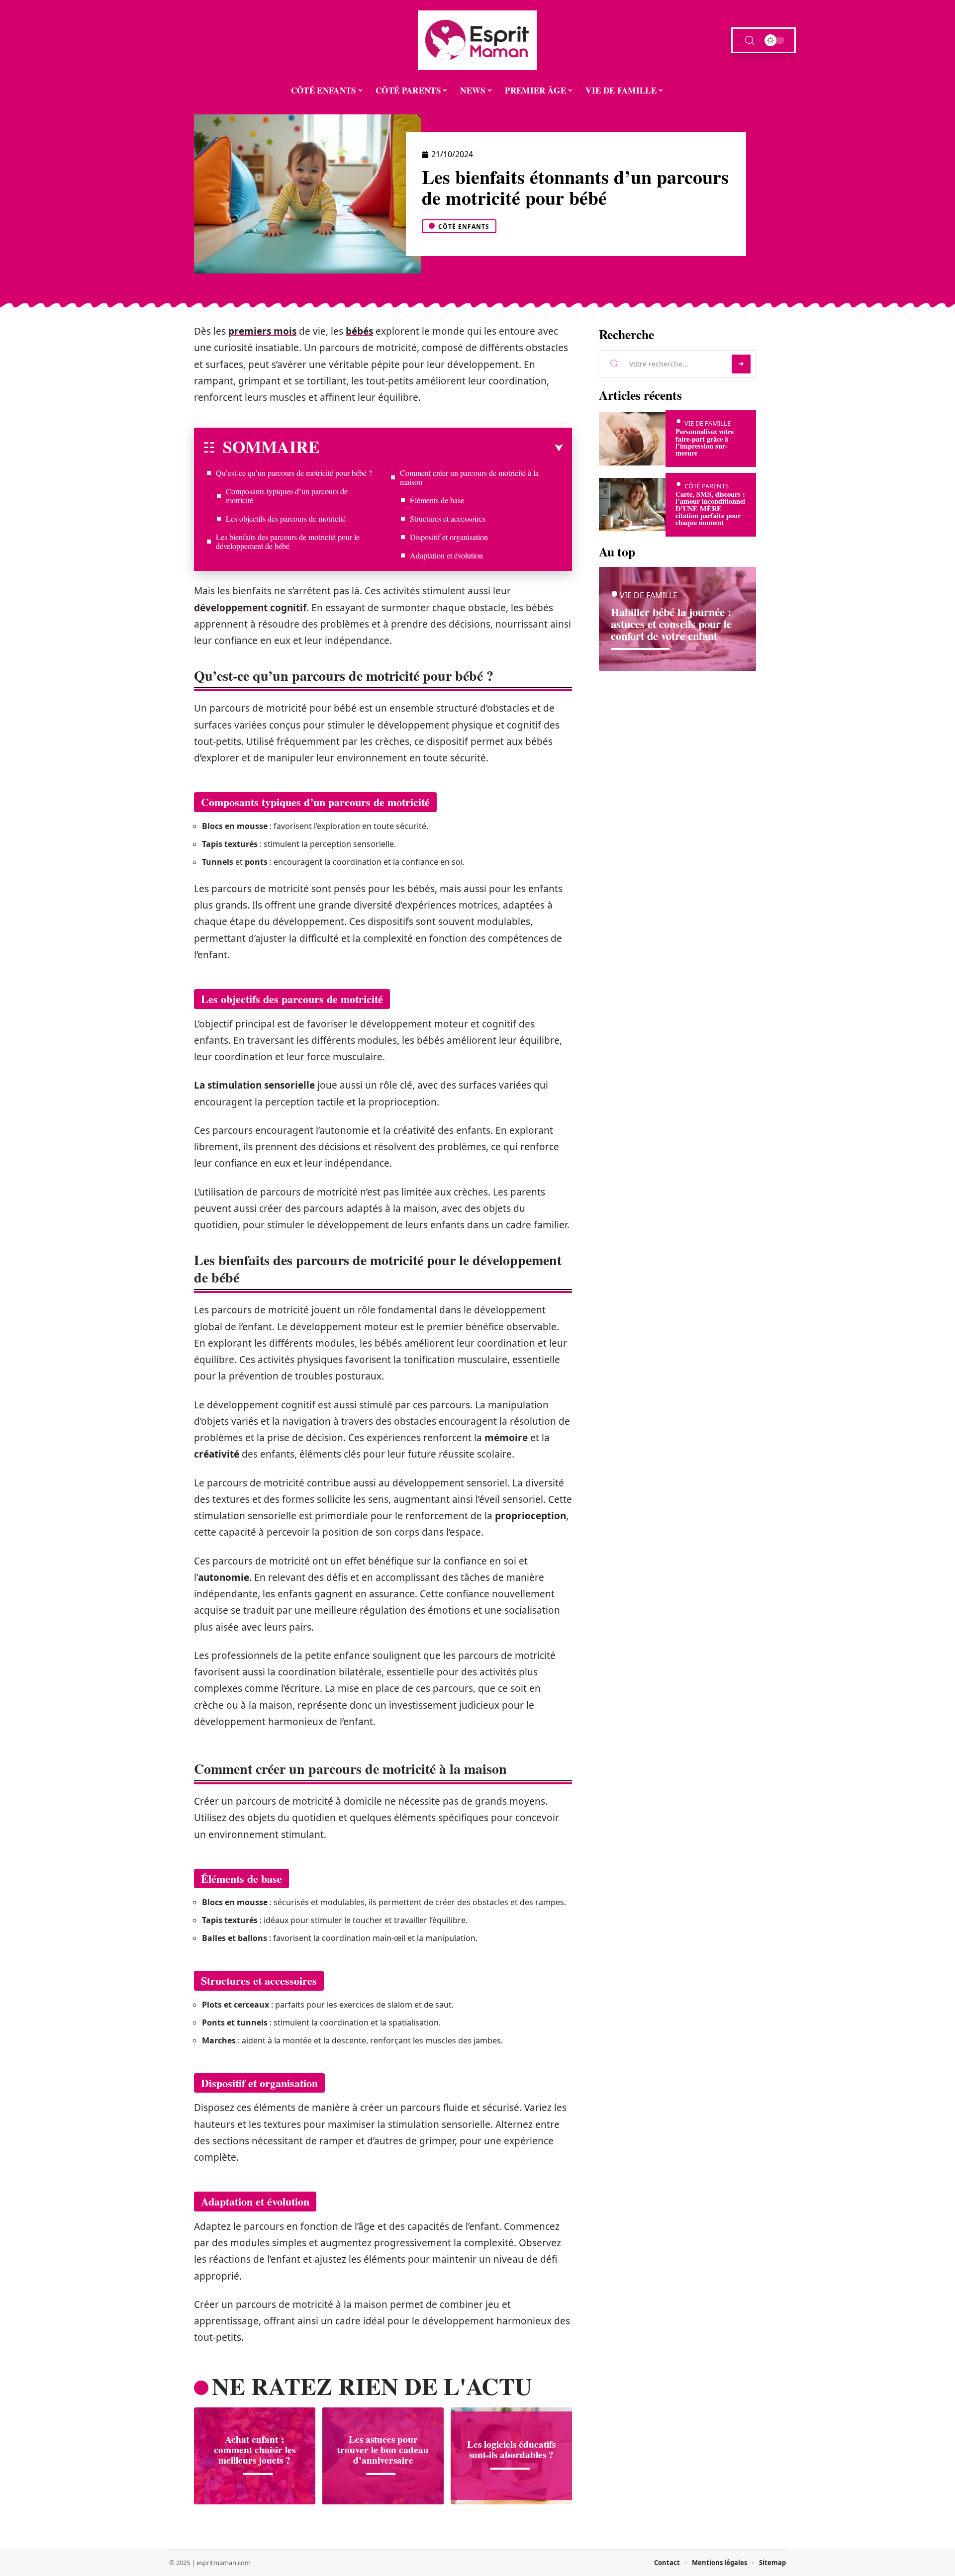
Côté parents (707, 486)
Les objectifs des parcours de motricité (286, 518)
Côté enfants (464, 227)
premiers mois (262, 331)
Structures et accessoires (448, 518)
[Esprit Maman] (477, 40)
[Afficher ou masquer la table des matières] (441, 448)
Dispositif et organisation (449, 537)
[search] (750, 41)
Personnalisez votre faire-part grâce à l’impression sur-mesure (705, 442)
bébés (359, 331)
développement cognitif (250, 608)
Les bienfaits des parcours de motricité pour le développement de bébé (288, 541)
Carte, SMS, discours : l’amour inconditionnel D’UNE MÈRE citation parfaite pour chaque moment (710, 508)
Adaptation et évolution (446, 555)
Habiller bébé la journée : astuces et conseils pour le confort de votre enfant (671, 624)
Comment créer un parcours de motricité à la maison (469, 477)
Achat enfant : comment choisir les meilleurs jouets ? (255, 2450)
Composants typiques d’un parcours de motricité (287, 496)
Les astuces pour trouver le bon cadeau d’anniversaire (383, 2450)
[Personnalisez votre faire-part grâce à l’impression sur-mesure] (632, 438)
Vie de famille (708, 423)
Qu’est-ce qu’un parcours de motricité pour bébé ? (294, 473)
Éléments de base (437, 500)
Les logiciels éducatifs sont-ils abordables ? (511, 2449)
